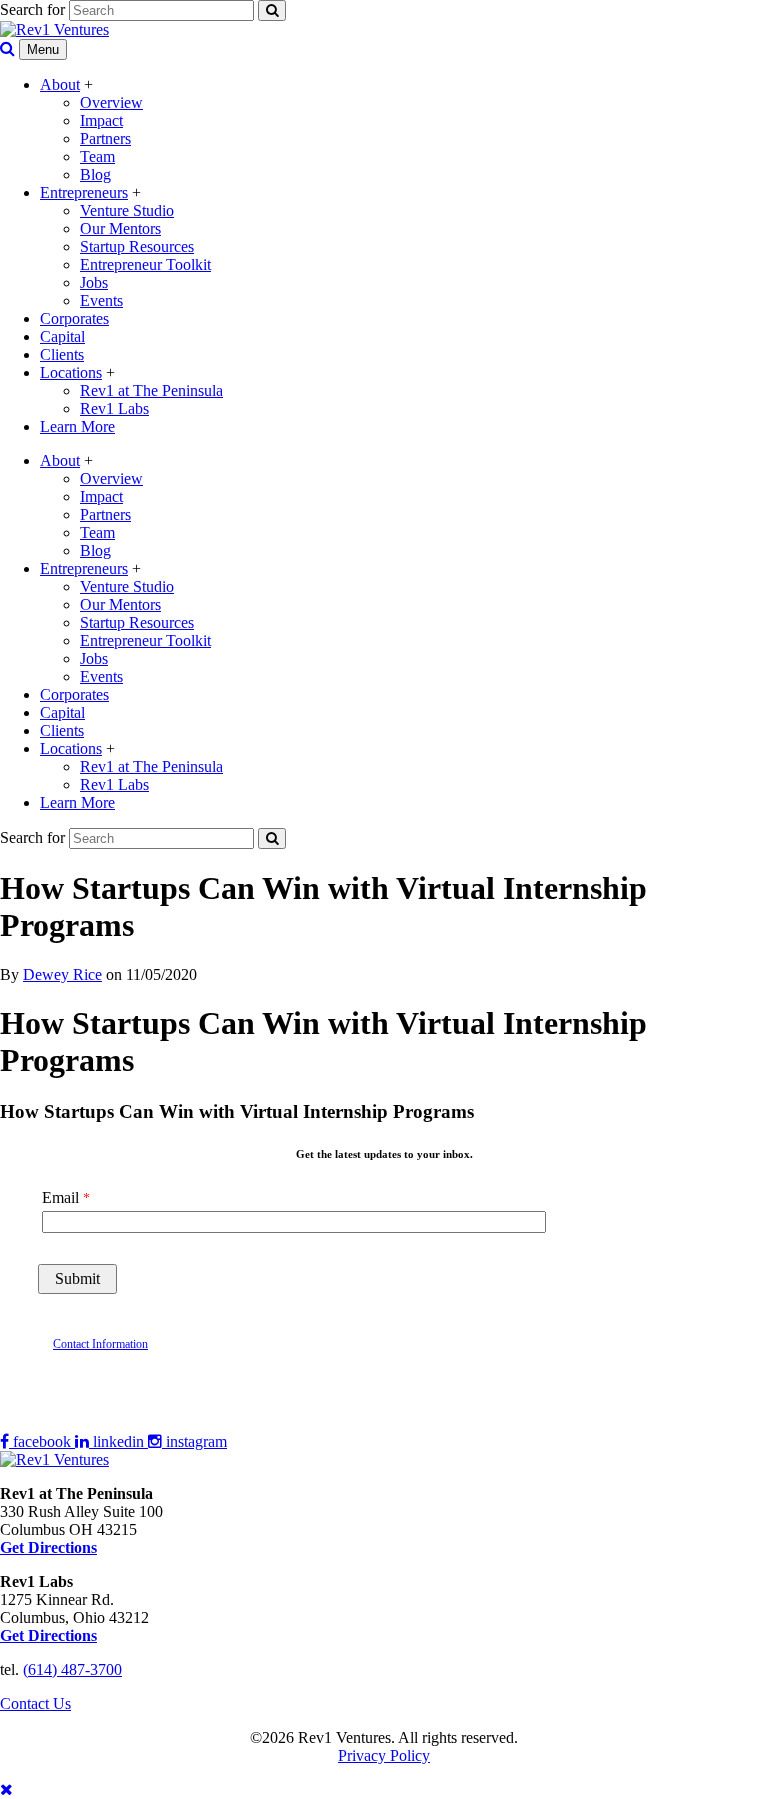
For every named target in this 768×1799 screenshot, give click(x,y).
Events (101, 300)
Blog (95, 174)
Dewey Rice (62, 974)
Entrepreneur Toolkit (145, 264)
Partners (105, 138)
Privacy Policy (384, 1755)
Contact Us (35, 1703)
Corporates (74, 318)
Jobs (94, 282)
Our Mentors (120, 228)
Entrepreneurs (84, 192)
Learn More (77, 426)
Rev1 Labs (114, 408)
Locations (71, 372)
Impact (101, 120)
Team (97, 156)
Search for (32, 9)
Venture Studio (127, 210)
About (60, 84)
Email (60, 1197)
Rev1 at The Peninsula (151, 390)
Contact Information (100, 1344)
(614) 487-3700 (72, 1669)
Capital (62, 336)
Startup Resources (137, 246)
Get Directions (48, 1635)
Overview (111, 102)
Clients (62, 354)
